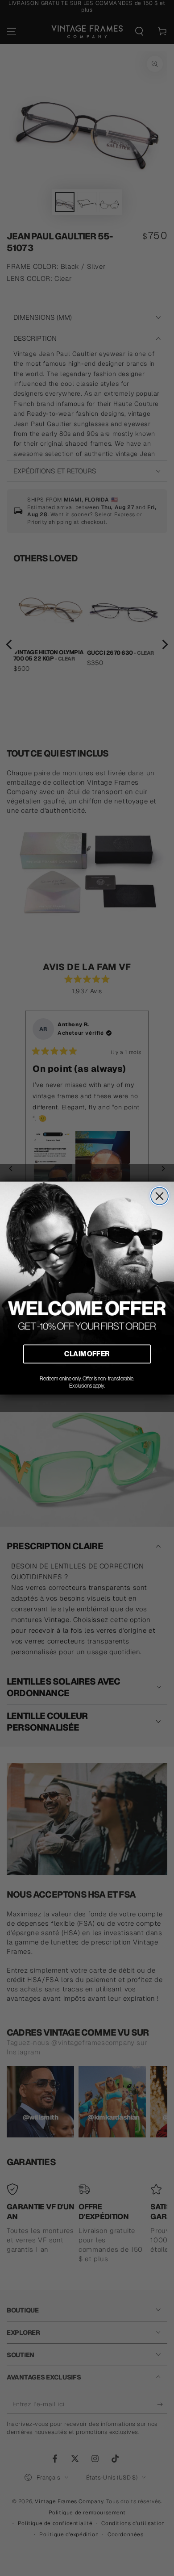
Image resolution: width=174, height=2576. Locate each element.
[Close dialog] (159, 1196)
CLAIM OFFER (87, 1354)
